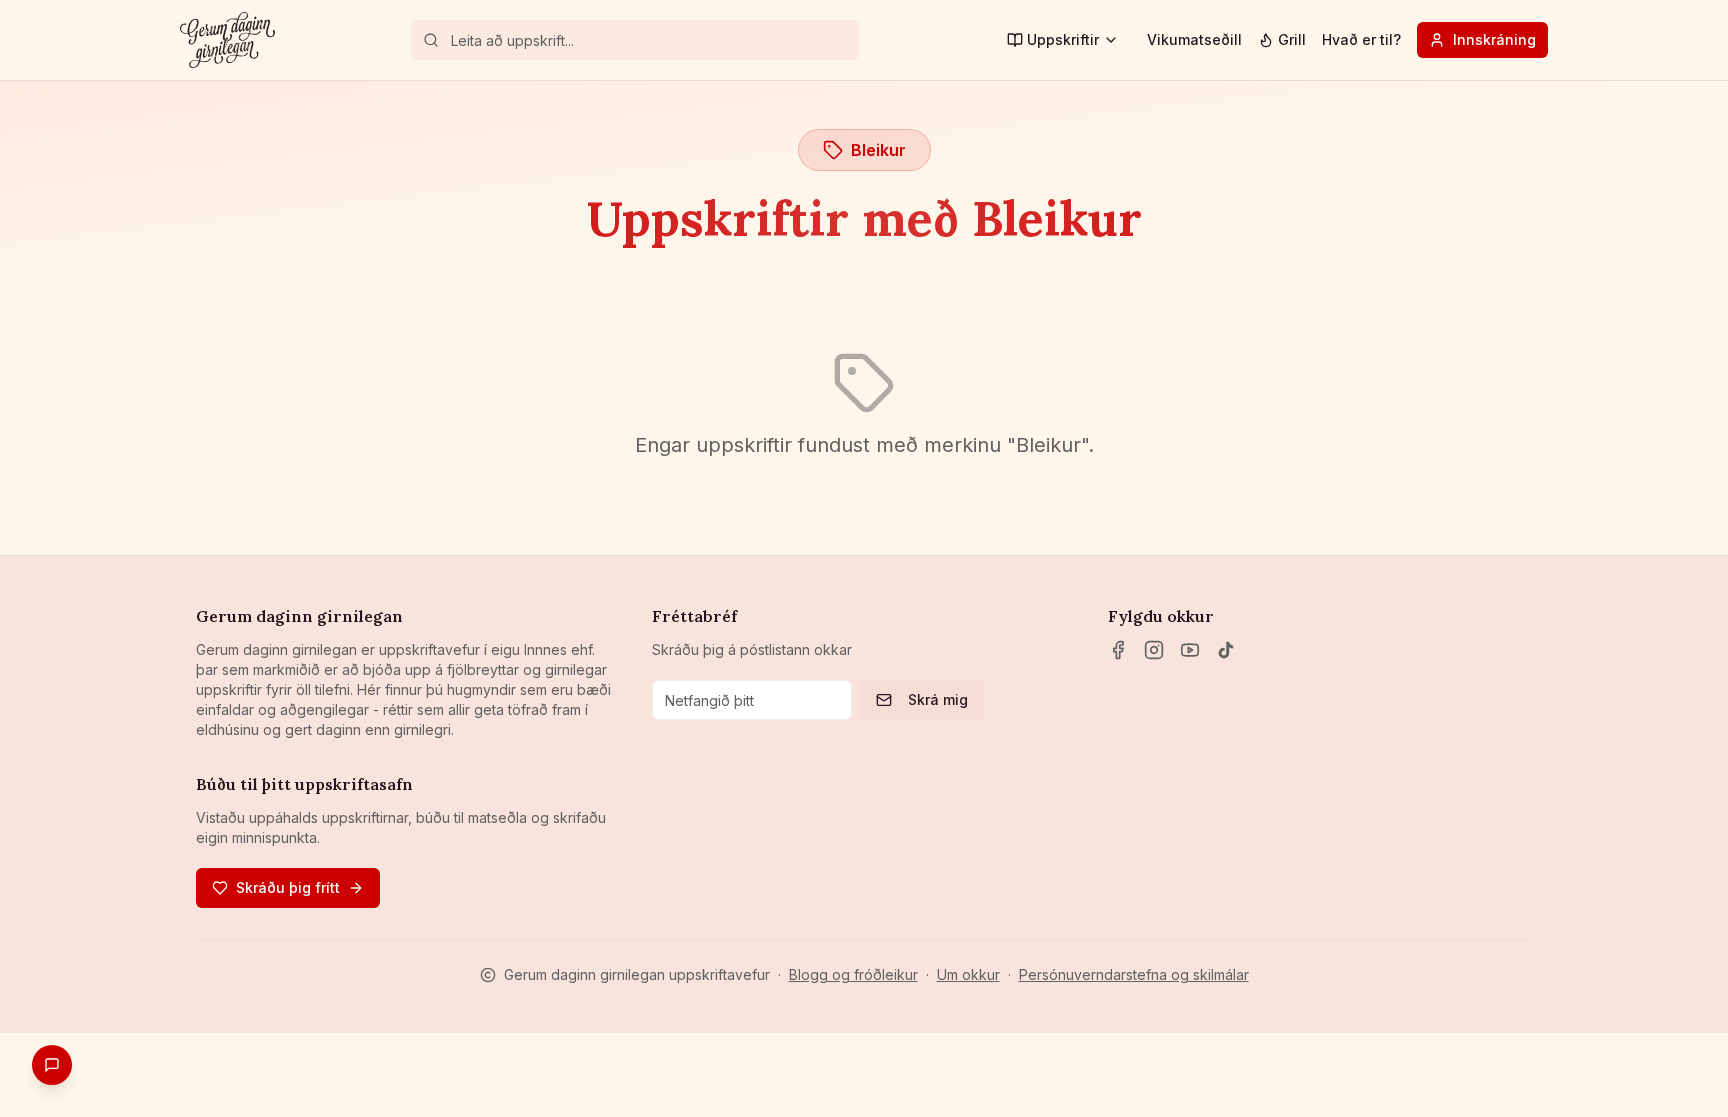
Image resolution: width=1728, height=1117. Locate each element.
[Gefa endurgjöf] (52, 1065)
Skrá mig (938, 699)
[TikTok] (1226, 650)
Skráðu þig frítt (288, 887)
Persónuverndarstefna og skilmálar (1134, 974)
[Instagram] (1154, 650)
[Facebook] (1118, 650)
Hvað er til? (1361, 39)
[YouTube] (1190, 650)
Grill (1292, 39)
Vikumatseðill (1194, 39)
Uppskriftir (1063, 39)
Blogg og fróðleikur (853, 974)
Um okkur (968, 974)
